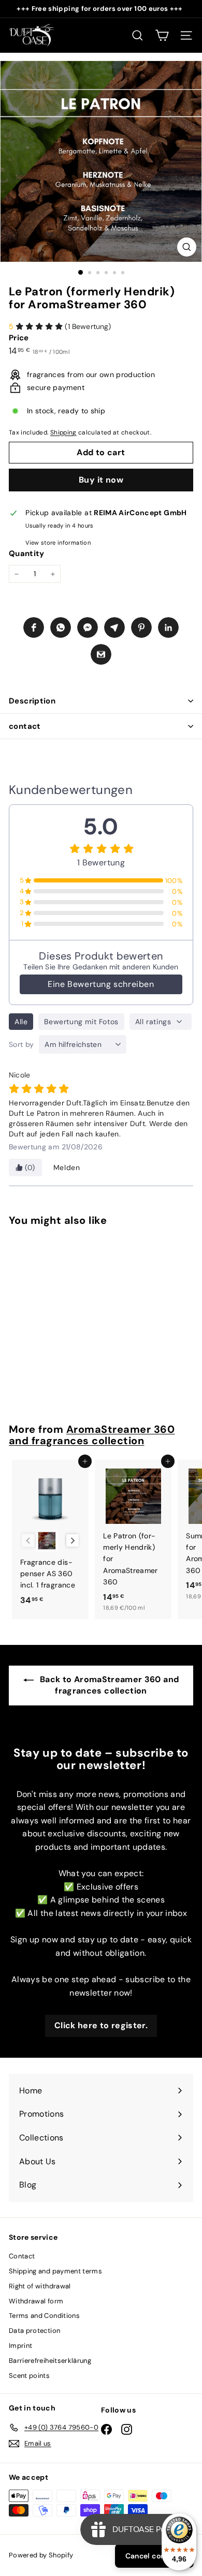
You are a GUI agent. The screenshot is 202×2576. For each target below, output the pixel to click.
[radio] (47, 1541)
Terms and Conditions (44, 2316)
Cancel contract (154, 2556)
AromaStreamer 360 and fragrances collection (92, 1435)
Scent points (29, 2376)
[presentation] (73, 1541)
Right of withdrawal (40, 2286)
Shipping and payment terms (55, 2271)
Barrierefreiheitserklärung (50, 2361)
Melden (67, 1167)
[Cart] (162, 35)
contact (25, 726)
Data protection (34, 2331)
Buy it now (101, 480)
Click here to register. (101, 2025)
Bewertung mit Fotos (81, 1022)
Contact (22, 2256)
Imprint (20, 2346)
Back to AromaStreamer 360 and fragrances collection (109, 1685)
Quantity (27, 553)
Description (32, 701)
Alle (21, 1022)
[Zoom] (187, 247)
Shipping (63, 432)
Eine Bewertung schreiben (101, 984)
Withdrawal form (36, 2301)
